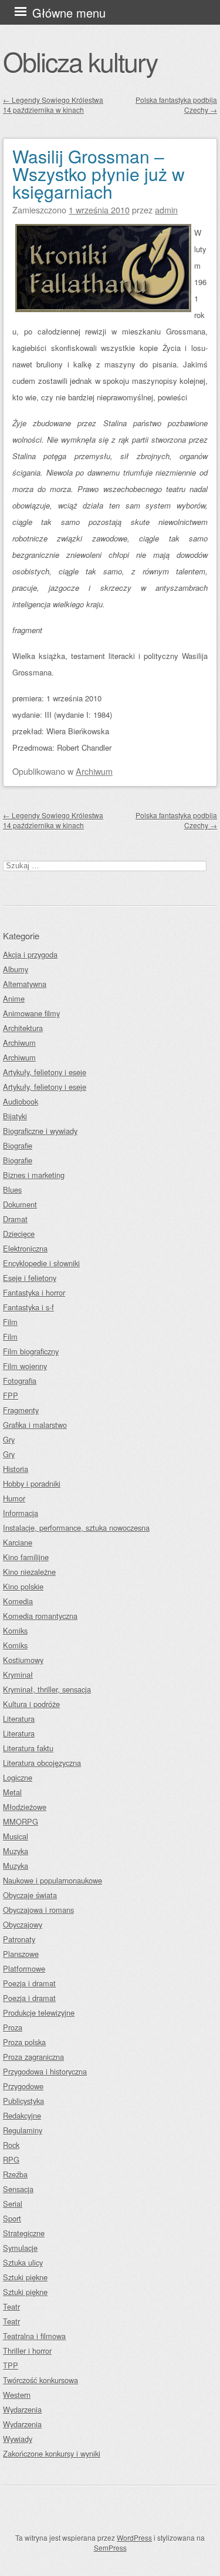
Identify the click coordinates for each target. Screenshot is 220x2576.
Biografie (18, 1145)
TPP (11, 2365)
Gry (9, 1439)
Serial (13, 2204)
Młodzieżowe (25, 1807)
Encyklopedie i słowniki (41, 1263)
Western (17, 2395)
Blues (12, 1190)
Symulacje (20, 2248)
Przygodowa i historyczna (45, 2071)
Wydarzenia (22, 2409)
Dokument (20, 1204)
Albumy (16, 969)
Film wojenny (25, 1366)
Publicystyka (23, 2101)
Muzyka (16, 1851)
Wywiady (18, 2439)
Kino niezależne (29, 1572)
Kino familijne (26, 1557)
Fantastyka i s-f (28, 1307)
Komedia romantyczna (40, 1616)
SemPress (110, 2547)
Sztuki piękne (25, 2277)
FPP (11, 1395)
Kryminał (18, 1675)
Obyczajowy (23, 1924)
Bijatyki (15, 1116)
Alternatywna (25, 984)
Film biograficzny (31, 1351)
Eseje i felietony (30, 1278)
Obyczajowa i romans (38, 1910)
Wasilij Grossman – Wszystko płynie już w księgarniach (99, 174)
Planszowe (21, 1954)
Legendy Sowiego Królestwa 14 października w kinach (53, 105)
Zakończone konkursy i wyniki (52, 2453)
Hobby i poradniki (32, 1483)
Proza (13, 2027)
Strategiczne (24, 2233)
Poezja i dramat (29, 1983)
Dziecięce (19, 1234)
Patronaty (19, 1939)
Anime (14, 998)
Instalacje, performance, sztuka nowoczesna (76, 1528)
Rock (11, 2145)
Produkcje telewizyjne (39, 2013)
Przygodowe (23, 2086)
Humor (14, 1498)
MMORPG (21, 1821)
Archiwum (94, 771)
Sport (12, 2218)
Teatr (11, 2306)
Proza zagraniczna (33, 2057)
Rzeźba (15, 2174)
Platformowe (24, 1968)
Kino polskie (23, 1586)
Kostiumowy (23, 1660)
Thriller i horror (27, 2351)
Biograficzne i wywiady (40, 1131)
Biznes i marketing (34, 1175)
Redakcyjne (22, 2115)
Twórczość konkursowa (40, 2380)
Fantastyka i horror (34, 1292)
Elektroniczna (25, 1248)
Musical (16, 1836)
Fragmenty (21, 1410)
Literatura (19, 1719)
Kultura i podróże (31, 1704)
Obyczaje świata (30, 1895)
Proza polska (24, 2042)
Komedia (18, 1601)
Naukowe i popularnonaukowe (53, 1880)
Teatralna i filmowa (34, 2336)
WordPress (134, 2537)
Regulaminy (23, 2130)
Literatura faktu (28, 1748)
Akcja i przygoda (30, 954)
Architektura (23, 1028)
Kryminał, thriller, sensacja (47, 1689)
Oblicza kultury (80, 61)
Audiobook (21, 1101)
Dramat (15, 1219)
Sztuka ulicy (23, 2262)
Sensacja (18, 2189)
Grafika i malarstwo (35, 1425)
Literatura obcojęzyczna (42, 1763)
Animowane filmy (31, 1013)
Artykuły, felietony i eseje (45, 1072)
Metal (12, 1792)
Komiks (15, 1630)
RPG (11, 2160)
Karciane (18, 1542)
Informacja (21, 1513)
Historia (16, 1469)
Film (10, 1322)
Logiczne (18, 1777)
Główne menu (69, 13)
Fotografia (20, 1381)
